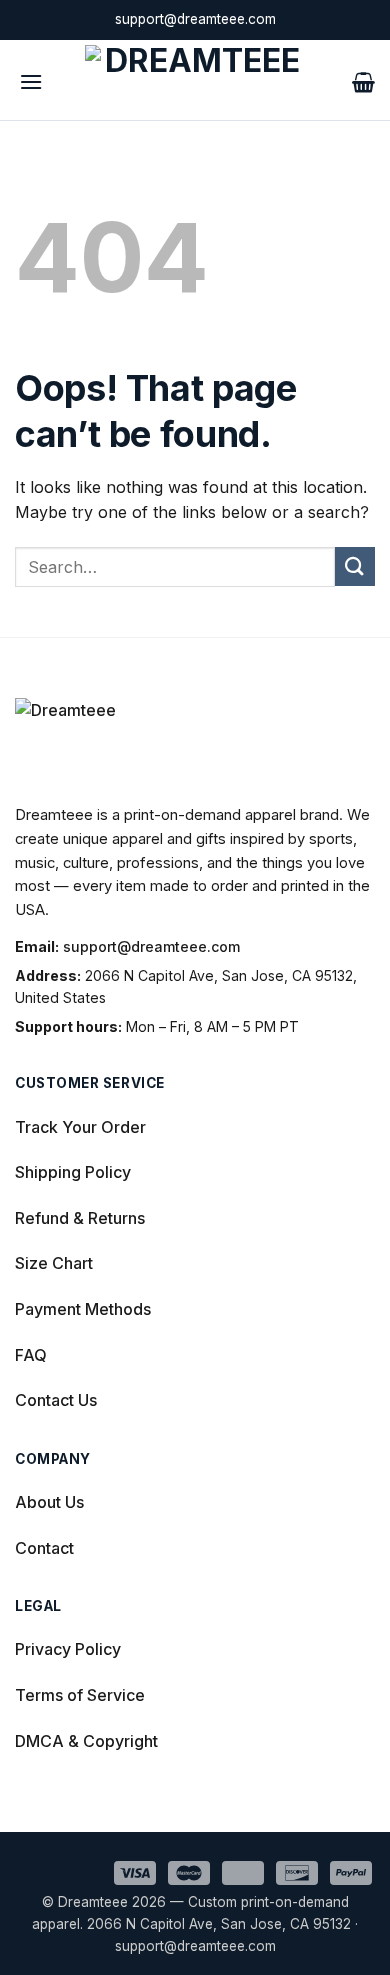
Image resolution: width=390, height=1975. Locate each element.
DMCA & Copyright (86, 1741)
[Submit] (355, 566)
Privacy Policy (68, 1649)
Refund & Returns (80, 1218)
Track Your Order (80, 1127)
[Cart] (363, 80)
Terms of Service (80, 1695)
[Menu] (31, 79)
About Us (49, 1502)
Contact (44, 1548)
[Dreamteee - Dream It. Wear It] (195, 80)
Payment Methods (83, 1309)
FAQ (31, 1355)
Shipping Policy (73, 1172)
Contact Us (56, 1400)
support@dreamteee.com (151, 946)
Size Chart (54, 1263)
